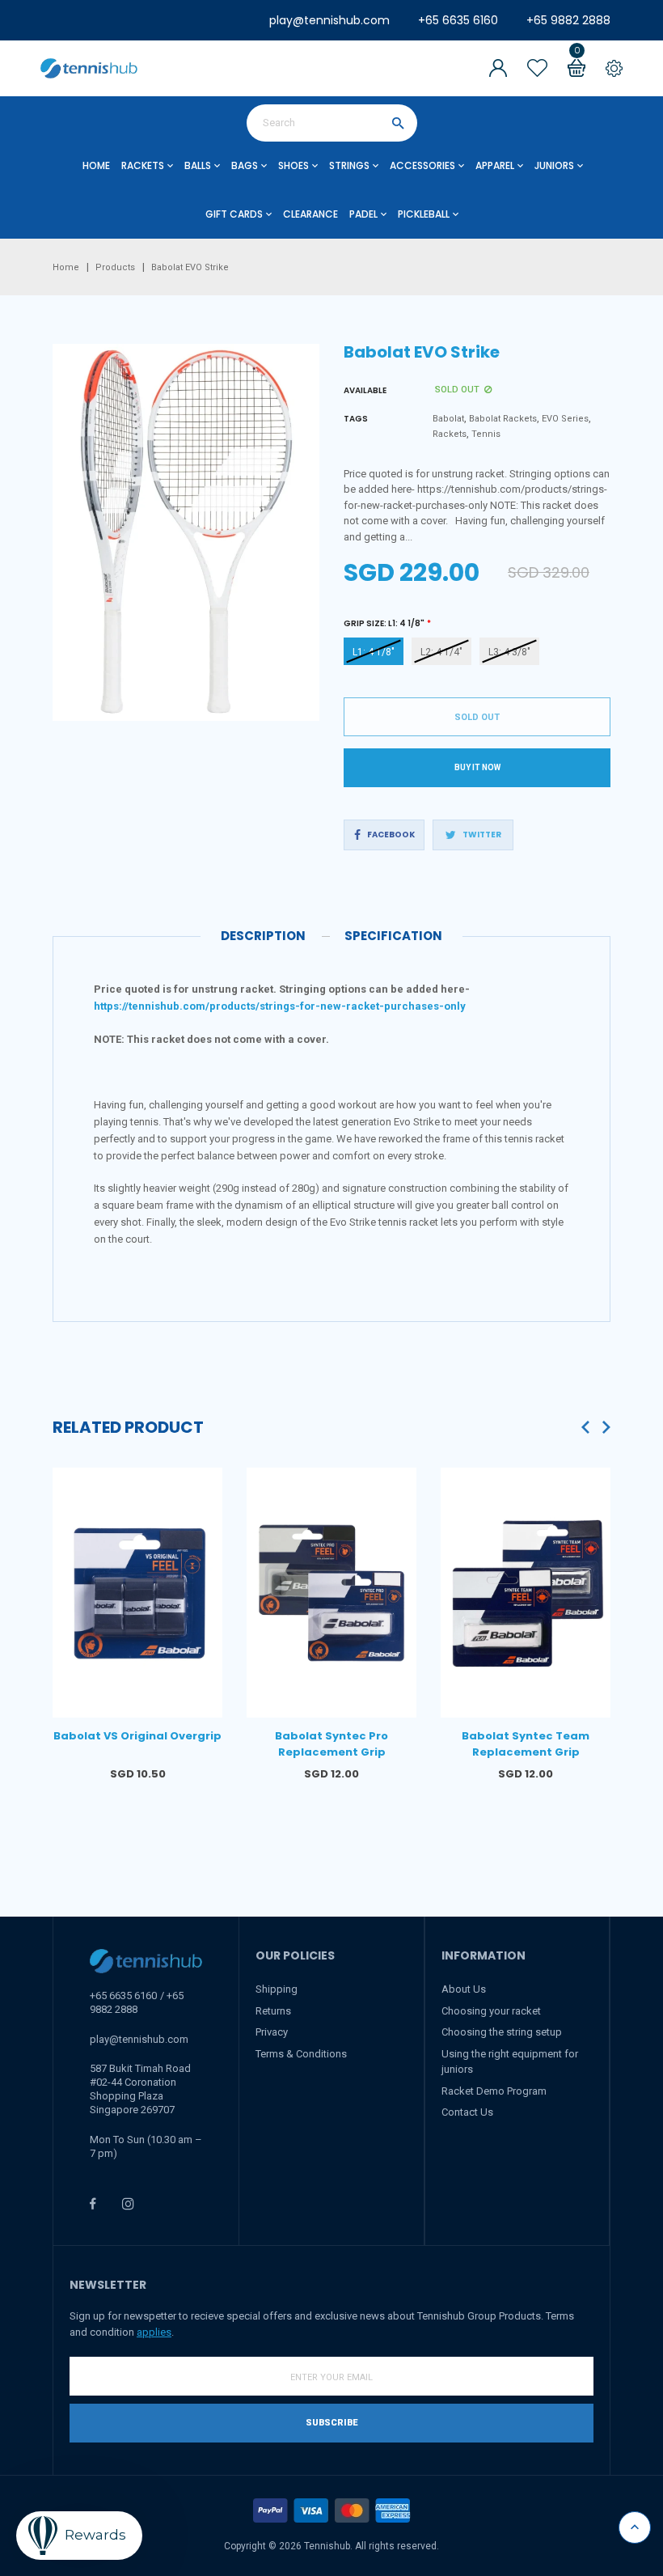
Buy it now (477, 767)
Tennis (486, 434)
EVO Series (565, 419)
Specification (393, 936)
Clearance (310, 214)
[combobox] (332, 123)
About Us (464, 1989)
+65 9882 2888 (568, 20)
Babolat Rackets (503, 419)
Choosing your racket (491, 2011)
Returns (273, 2011)
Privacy (272, 2032)
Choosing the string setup (502, 2032)
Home (96, 165)
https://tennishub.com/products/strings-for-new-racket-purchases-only (280, 1006)
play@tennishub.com (329, 20)
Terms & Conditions (301, 2054)
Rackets (450, 434)
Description (263, 936)
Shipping (277, 1989)
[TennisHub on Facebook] (93, 2203)
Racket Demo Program (494, 2091)
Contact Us (467, 2112)
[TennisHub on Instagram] (128, 2203)
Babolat (448, 419)
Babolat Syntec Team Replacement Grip (526, 1744)
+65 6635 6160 (458, 20)
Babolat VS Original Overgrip (137, 1736)
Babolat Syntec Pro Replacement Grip (331, 1744)
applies (154, 2332)
